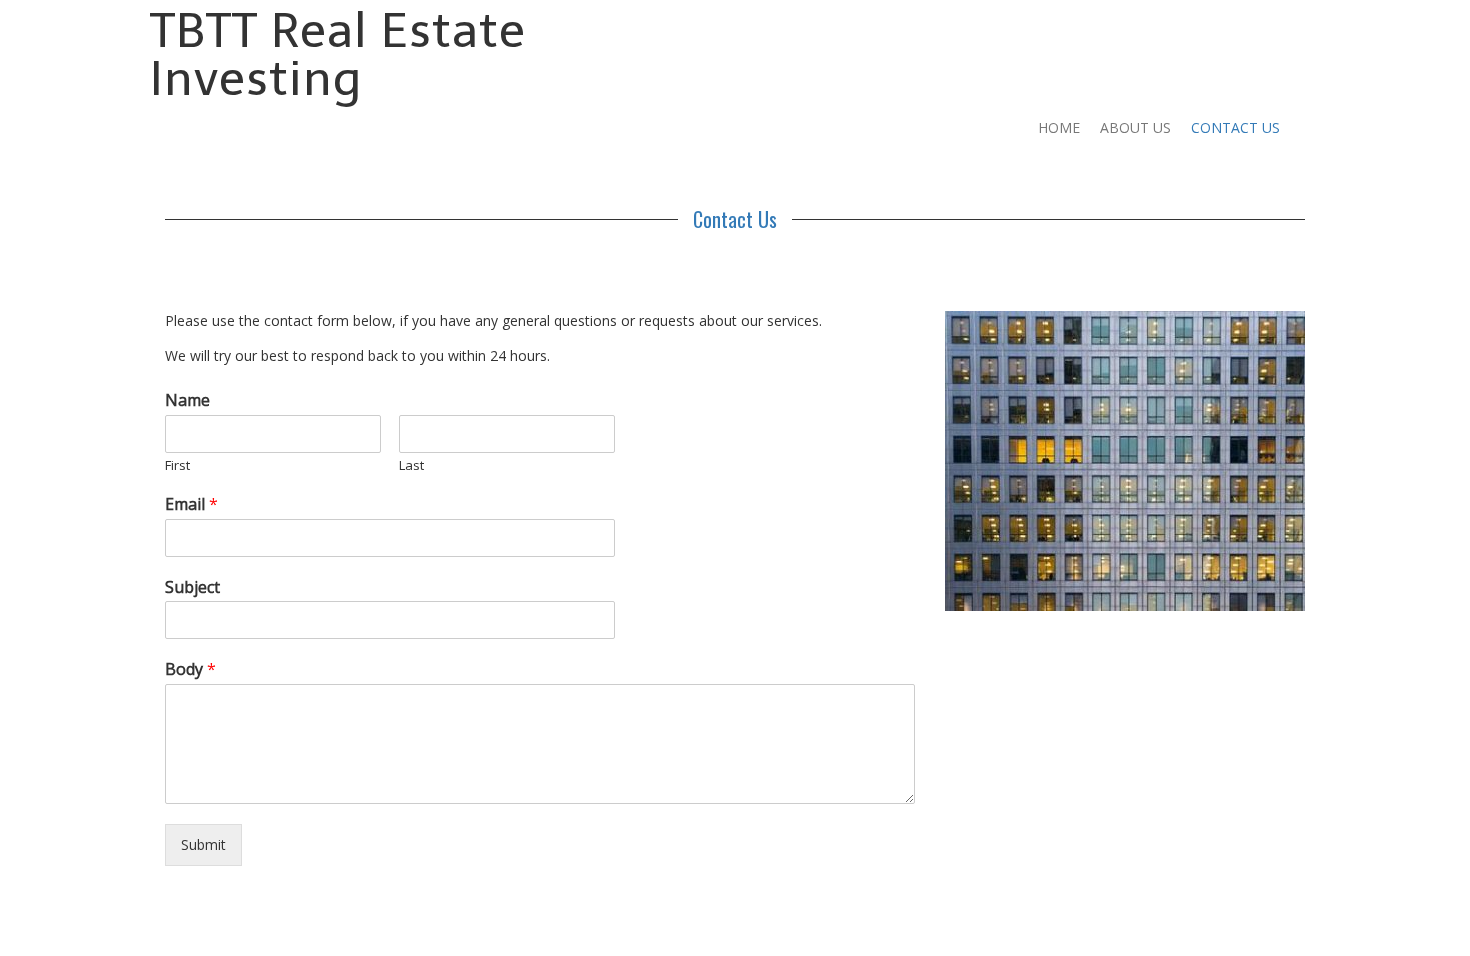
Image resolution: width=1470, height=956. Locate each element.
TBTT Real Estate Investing (338, 54)
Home (1059, 127)
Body (190, 669)
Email (191, 504)
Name (187, 400)
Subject (192, 587)
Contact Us (1235, 127)
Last (411, 465)
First (177, 465)
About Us (1135, 127)
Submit (203, 844)
